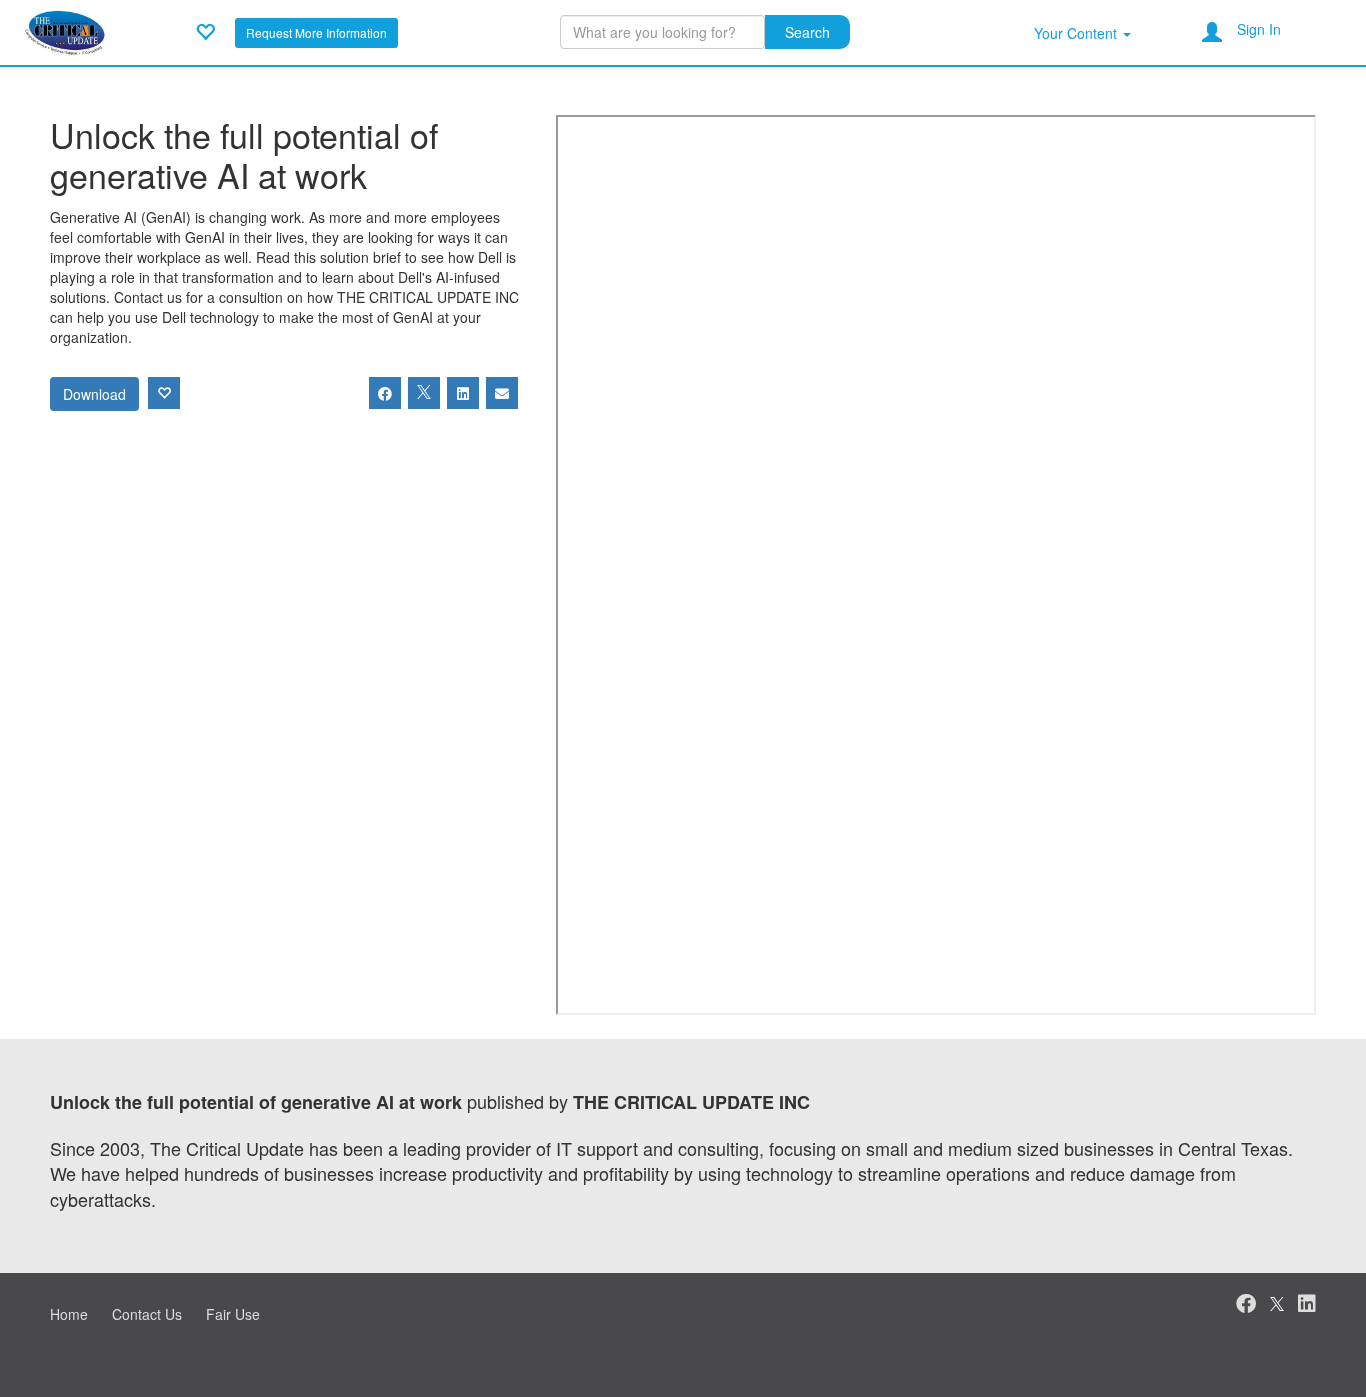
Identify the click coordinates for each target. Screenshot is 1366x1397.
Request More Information (316, 32)
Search (807, 32)
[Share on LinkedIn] (463, 393)
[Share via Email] (502, 393)
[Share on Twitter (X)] (424, 393)
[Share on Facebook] (385, 393)
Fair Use (233, 1314)
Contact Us (147, 1314)
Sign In (1259, 29)
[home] (65, 30)
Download (94, 394)
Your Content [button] (1077, 33)
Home (69, 1314)
